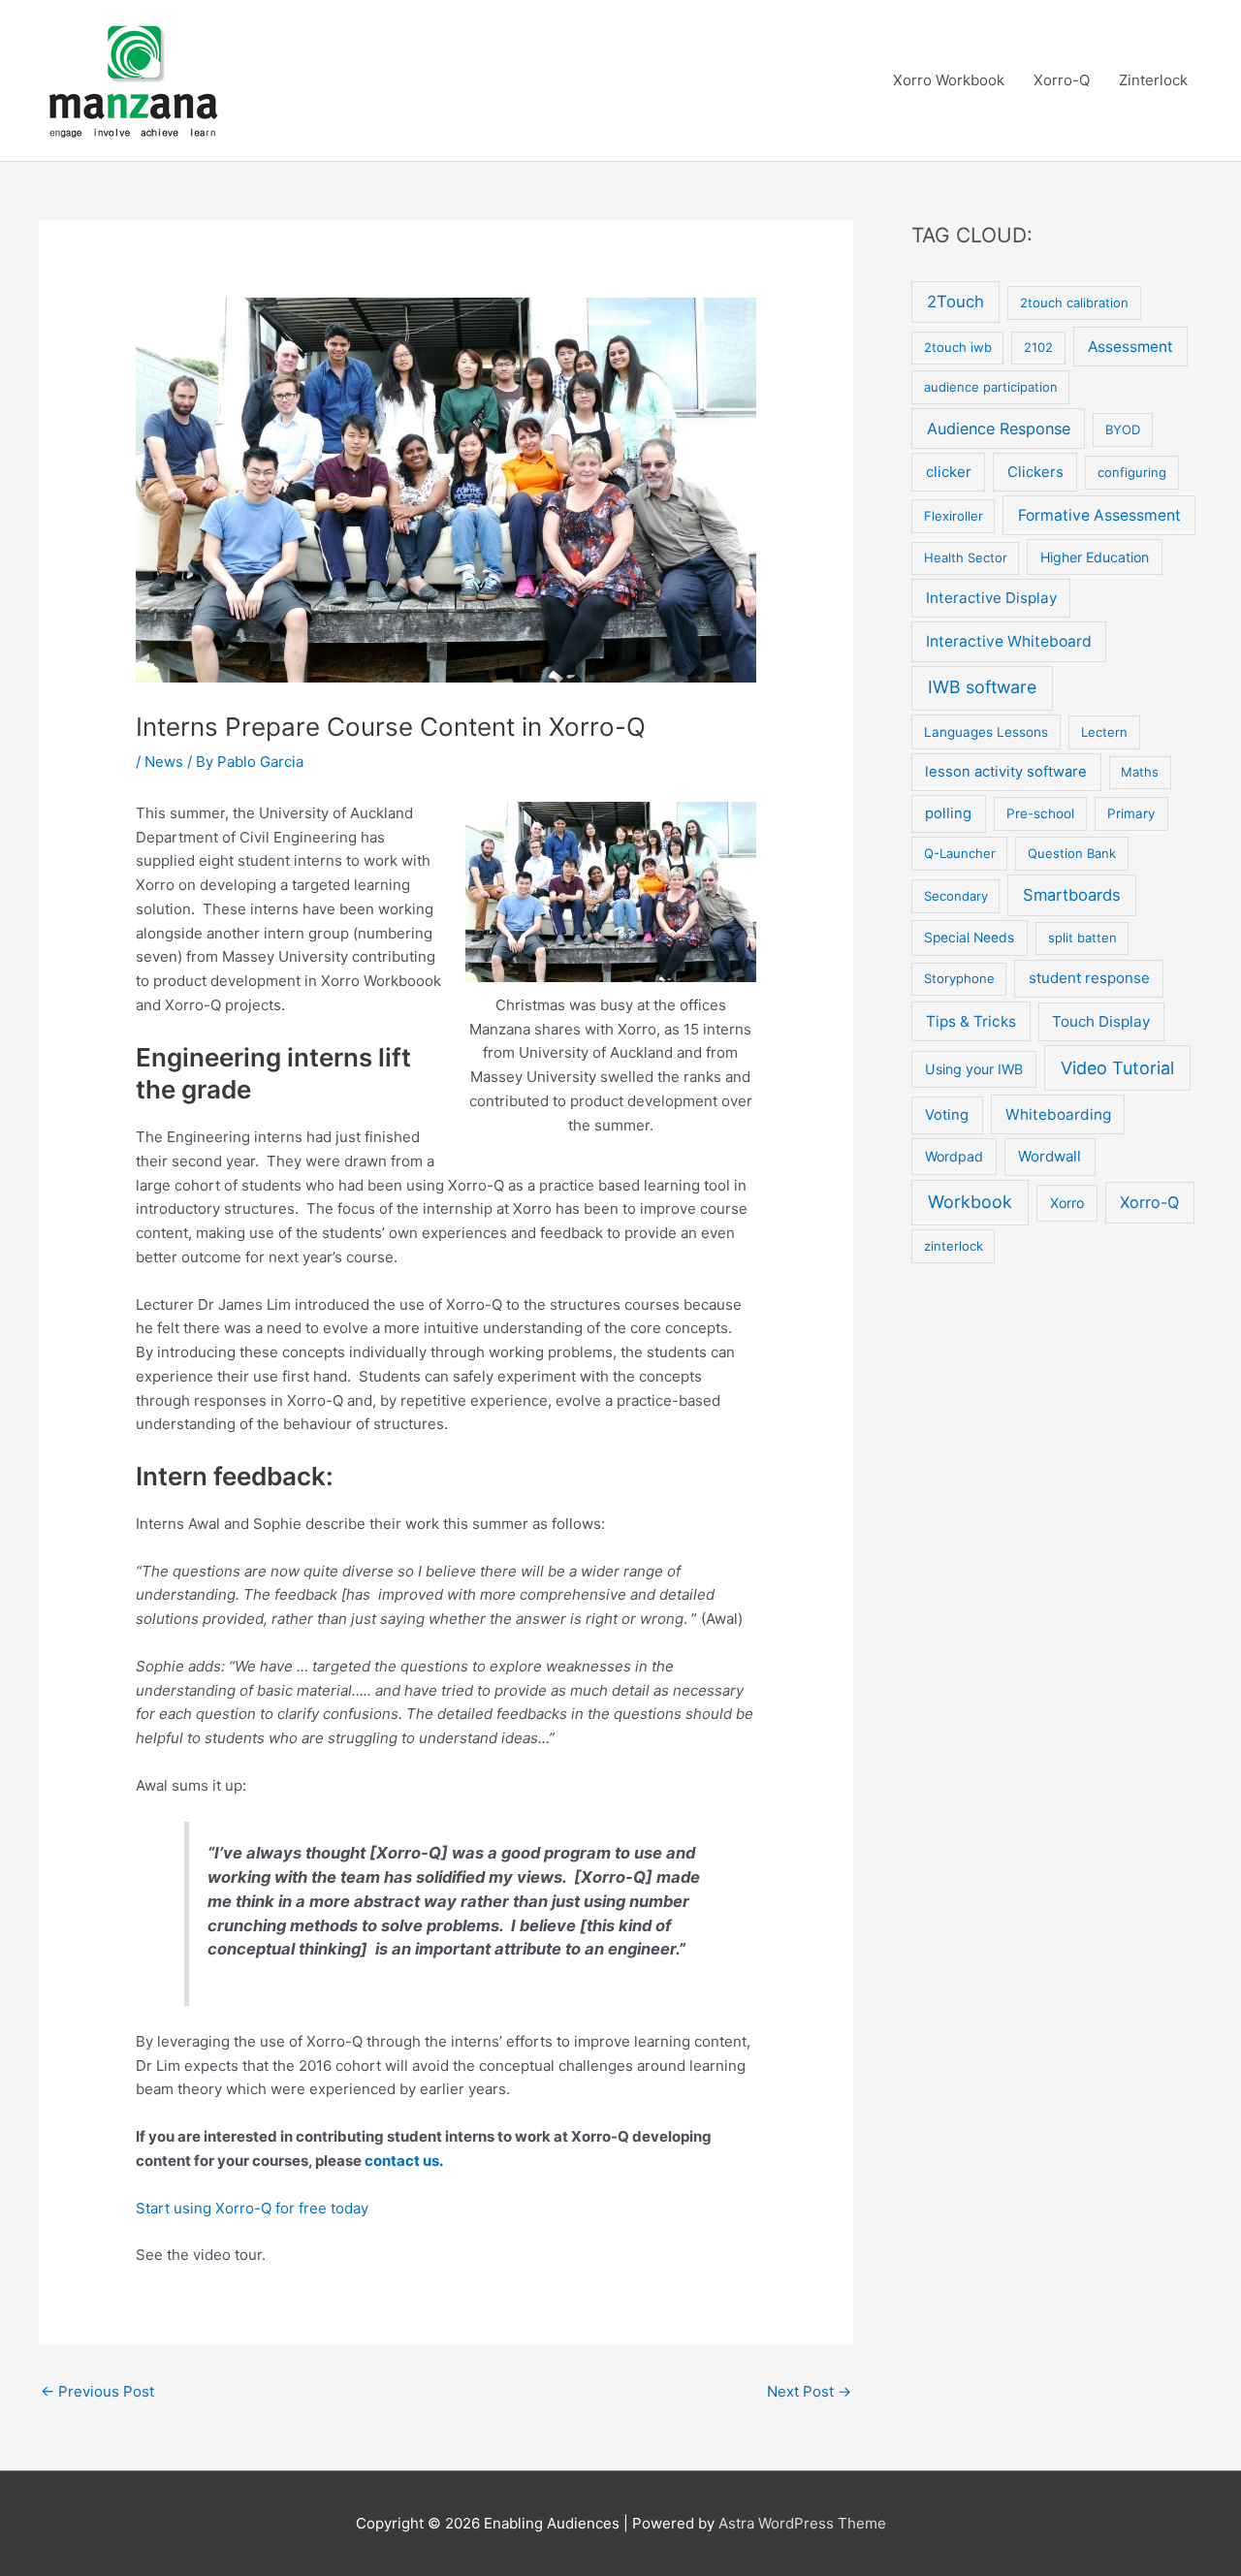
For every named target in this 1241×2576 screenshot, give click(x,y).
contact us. (404, 2161)
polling (948, 813)
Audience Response (999, 429)
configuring (1132, 472)
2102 (1038, 347)
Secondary (956, 896)
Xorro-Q (1062, 80)
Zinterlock (1153, 80)
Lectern (1104, 732)
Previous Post (97, 2391)
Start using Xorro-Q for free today (252, 2208)
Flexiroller (954, 516)
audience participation (991, 387)
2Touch (955, 302)
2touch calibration (1074, 302)
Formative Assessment (1099, 515)
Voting (947, 1115)
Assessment (1130, 347)
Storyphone (959, 978)
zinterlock (954, 1246)
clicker (949, 472)
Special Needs (969, 938)
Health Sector (966, 557)
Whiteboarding (1058, 1114)
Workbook (970, 1202)
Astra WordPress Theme (802, 2523)
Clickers (1035, 472)
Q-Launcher (960, 853)
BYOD (1123, 429)
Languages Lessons (986, 732)
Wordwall (1050, 1156)
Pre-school (1040, 813)
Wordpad (954, 1156)
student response (1089, 978)
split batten (1082, 938)
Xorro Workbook (949, 80)
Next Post (809, 2391)
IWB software (982, 687)
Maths (1140, 772)
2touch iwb (958, 347)
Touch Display (1101, 1021)
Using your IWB (974, 1069)
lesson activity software (1006, 772)
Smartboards (1072, 895)
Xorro (1067, 1203)
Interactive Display (991, 598)
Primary (1131, 813)
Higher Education (1095, 557)
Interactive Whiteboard (1009, 641)
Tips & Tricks (971, 1021)
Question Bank (1072, 853)
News (164, 762)
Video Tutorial (1117, 1068)
